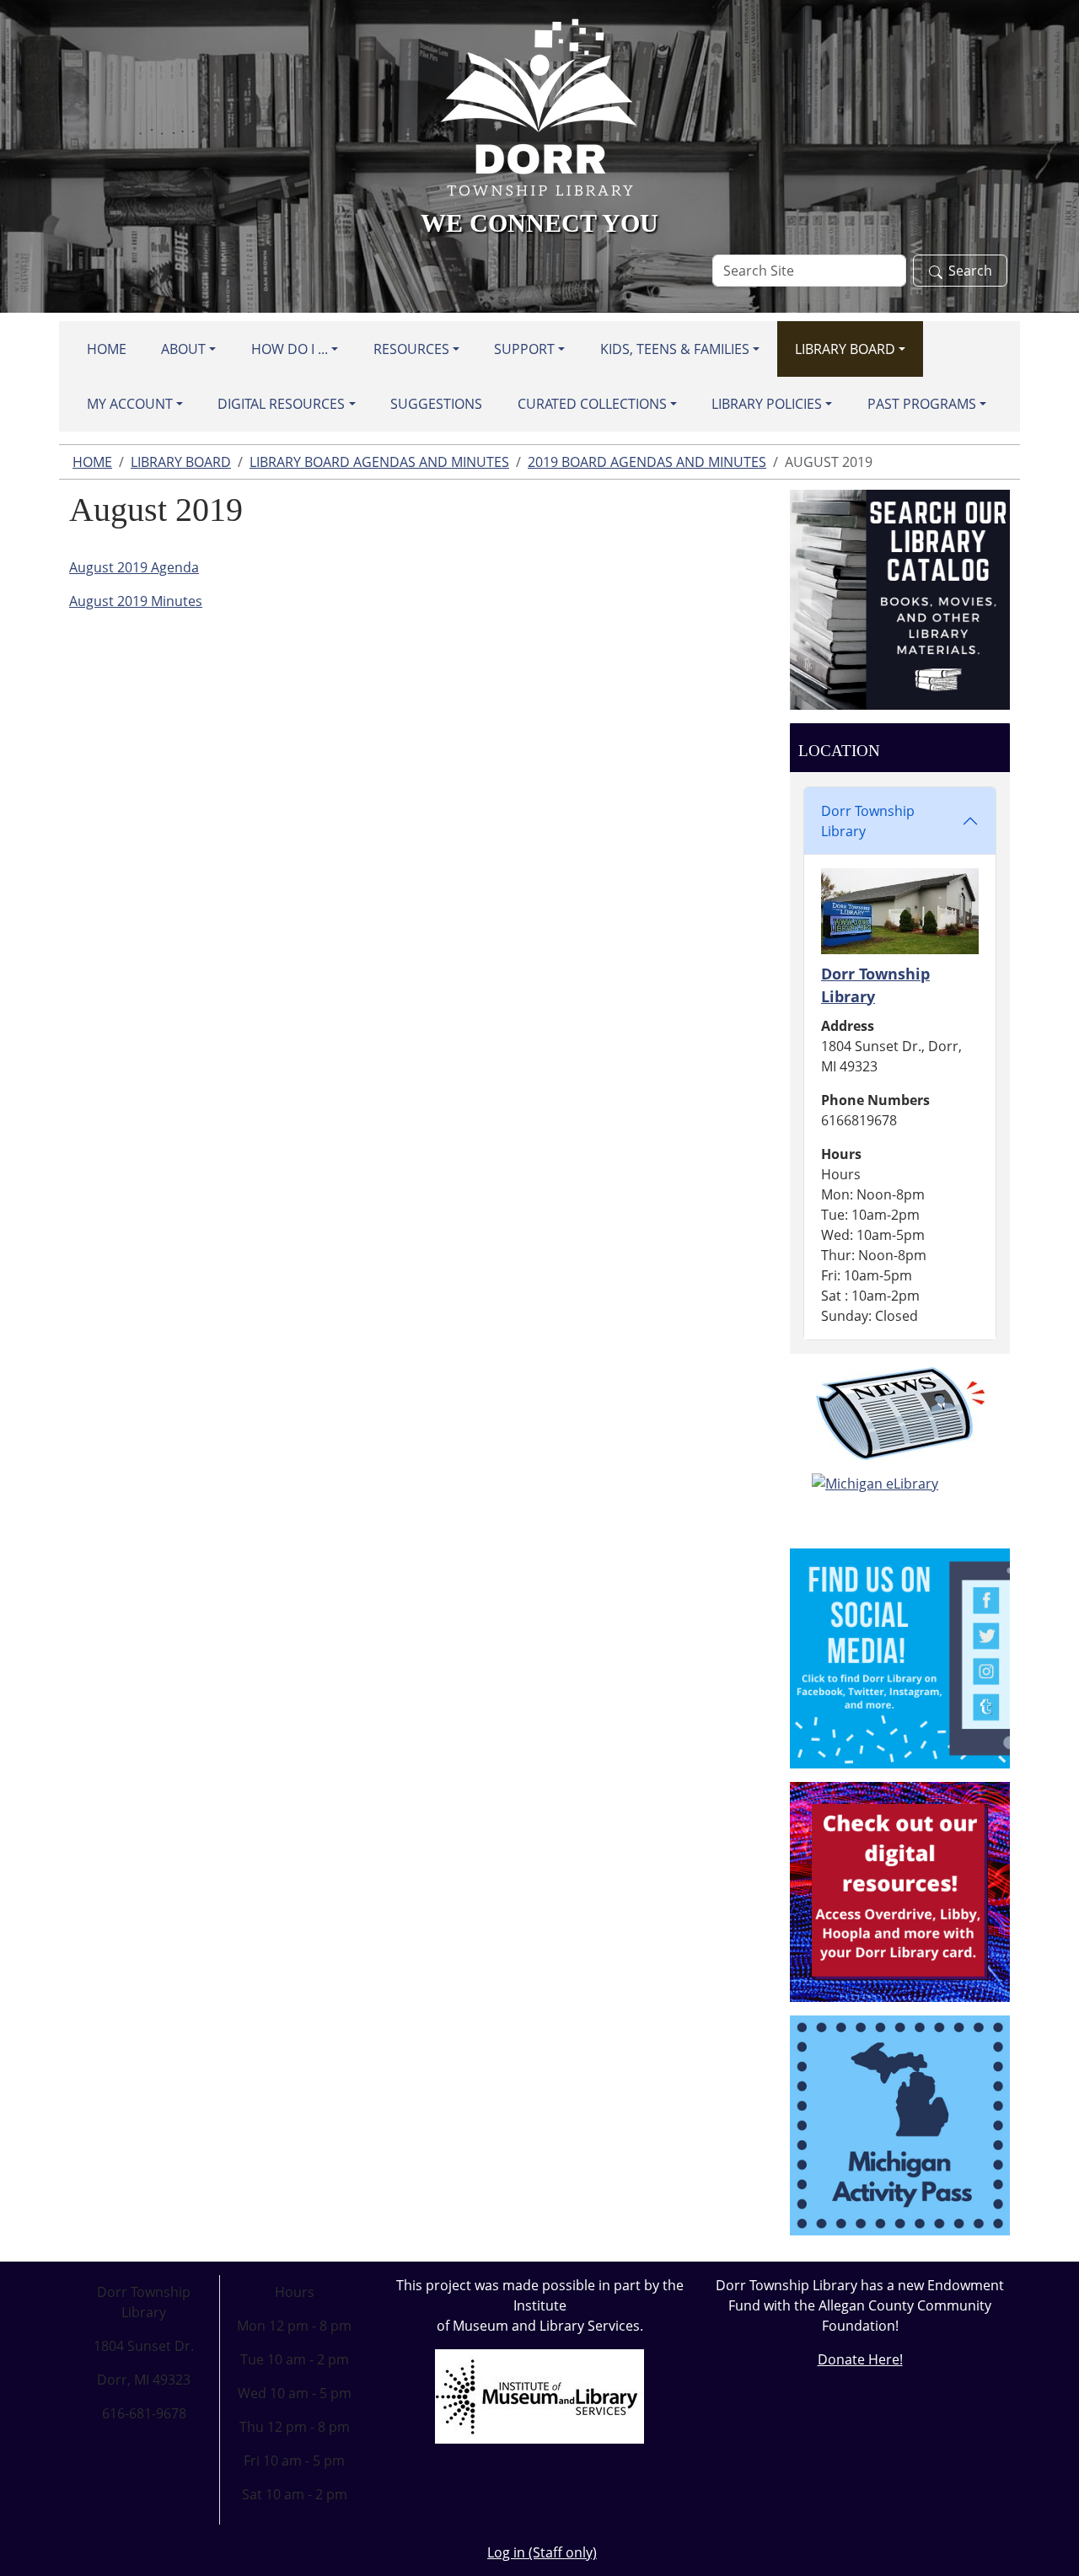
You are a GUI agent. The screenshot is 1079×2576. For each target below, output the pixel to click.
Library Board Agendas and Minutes (379, 462)
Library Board (845, 349)
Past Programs (922, 404)
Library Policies (767, 404)
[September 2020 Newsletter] (900, 1414)
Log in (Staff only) (542, 2552)
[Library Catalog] (900, 598)
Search (970, 271)
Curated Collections (592, 404)
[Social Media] (900, 1657)
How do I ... (290, 349)
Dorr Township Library (868, 821)
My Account (130, 404)
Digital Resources (281, 404)
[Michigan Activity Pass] (900, 2124)
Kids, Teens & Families (675, 349)
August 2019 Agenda (134, 567)
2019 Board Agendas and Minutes (647, 462)
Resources (411, 349)
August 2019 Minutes (136, 601)
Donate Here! (860, 2359)
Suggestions (436, 404)
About (183, 349)
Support (524, 349)
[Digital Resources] (900, 1891)
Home (107, 349)
